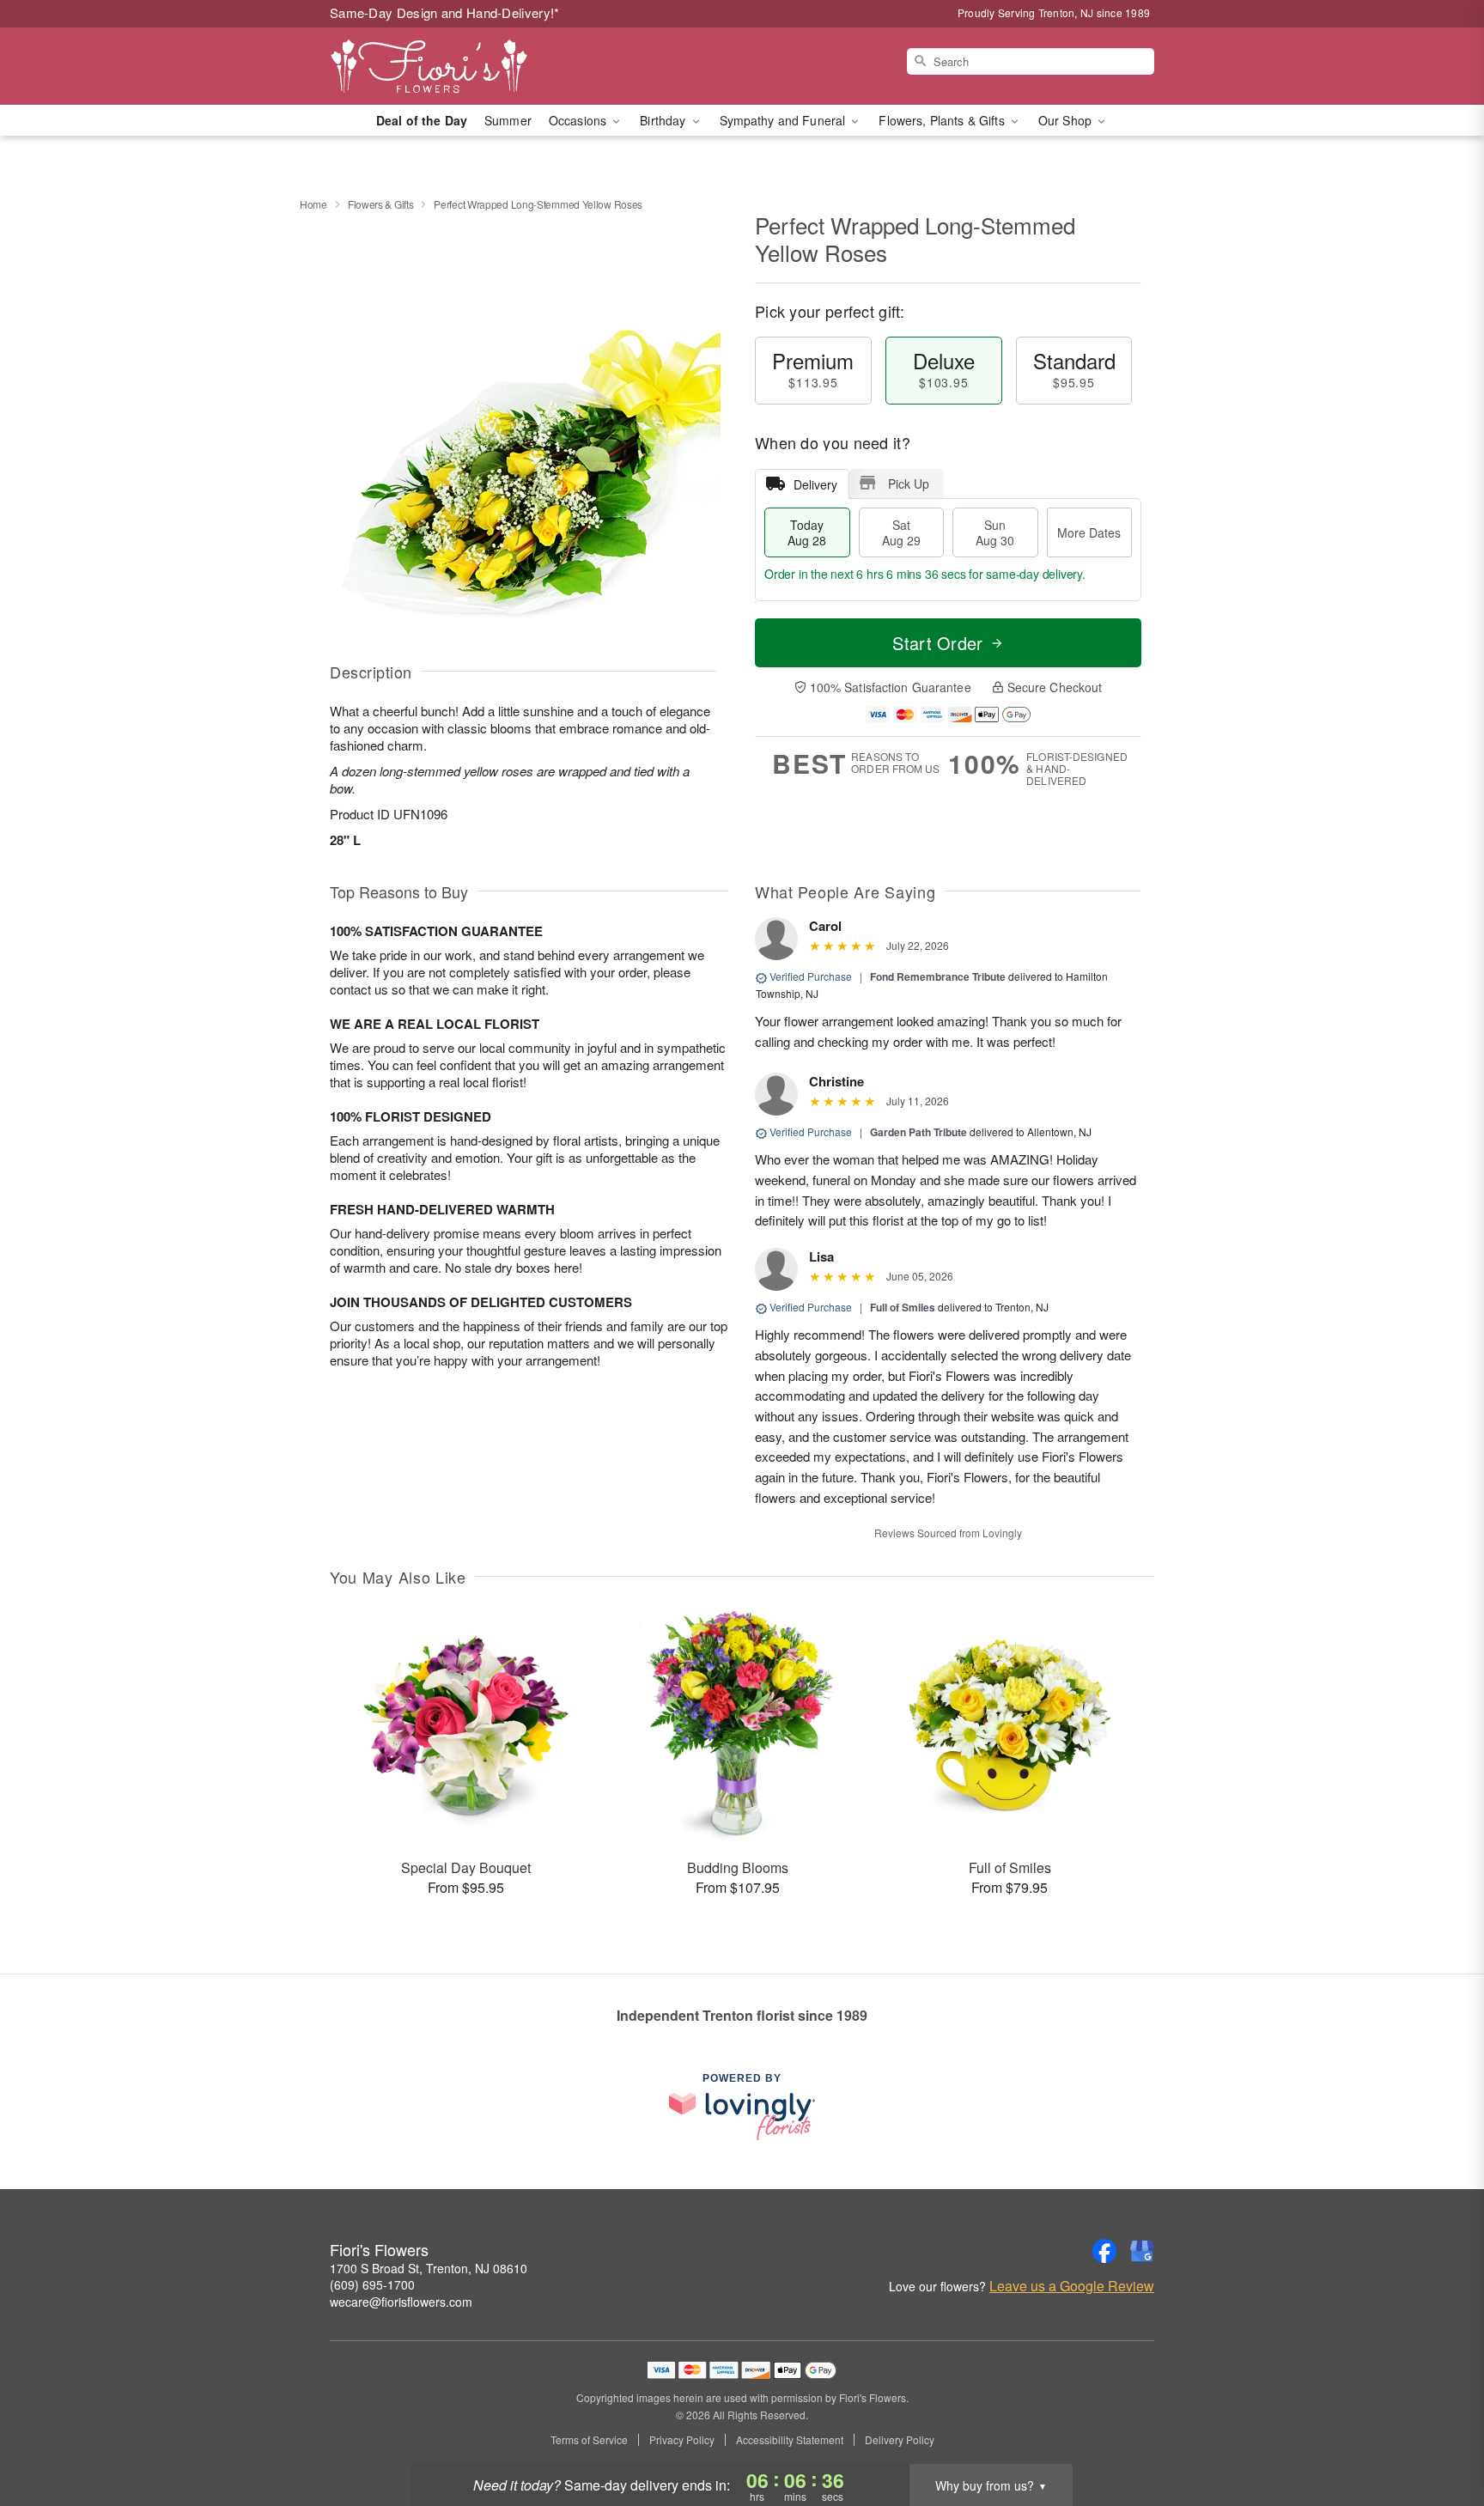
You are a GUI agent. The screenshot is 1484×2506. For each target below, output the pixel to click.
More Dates (1089, 532)
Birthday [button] (664, 120)
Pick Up (909, 484)
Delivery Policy (900, 2440)
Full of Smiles (903, 1307)
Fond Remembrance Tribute (938, 976)
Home (313, 204)
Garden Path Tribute (918, 1132)
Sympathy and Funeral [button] (785, 120)
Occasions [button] (579, 120)
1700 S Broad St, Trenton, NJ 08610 (429, 2268)
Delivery (815, 484)
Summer (508, 120)
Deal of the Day (422, 120)
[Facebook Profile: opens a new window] (1104, 2251)
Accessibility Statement (790, 2440)
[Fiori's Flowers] (453, 66)
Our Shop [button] (1067, 120)
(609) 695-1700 (372, 2284)
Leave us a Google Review (1072, 2286)
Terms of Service (589, 2440)
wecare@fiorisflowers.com (401, 2302)
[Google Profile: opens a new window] (1142, 2251)
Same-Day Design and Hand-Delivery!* (445, 12)
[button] (1439, 2433)
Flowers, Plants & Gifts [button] (943, 120)
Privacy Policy (682, 2440)
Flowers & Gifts (381, 204)
